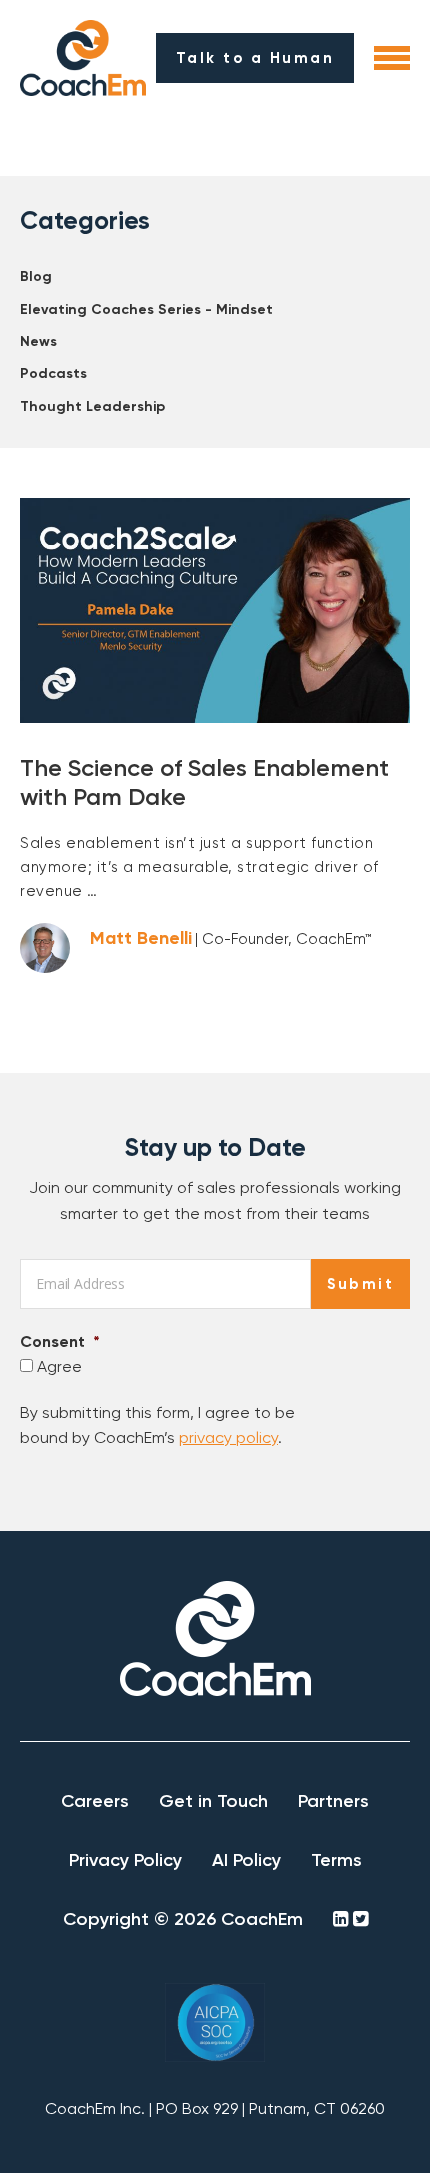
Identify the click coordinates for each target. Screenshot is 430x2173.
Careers (95, 1801)
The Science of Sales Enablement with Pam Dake (204, 782)
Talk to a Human (255, 58)
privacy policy (228, 1437)
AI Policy (246, 1860)
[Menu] (392, 58)
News (38, 341)
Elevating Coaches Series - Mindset (146, 309)
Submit (360, 1284)
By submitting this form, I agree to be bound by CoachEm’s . (157, 1425)
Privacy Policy (125, 1860)
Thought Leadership (92, 406)
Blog (36, 276)
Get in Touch (213, 1801)
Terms (336, 1860)
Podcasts (53, 373)
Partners (333, 1801)
